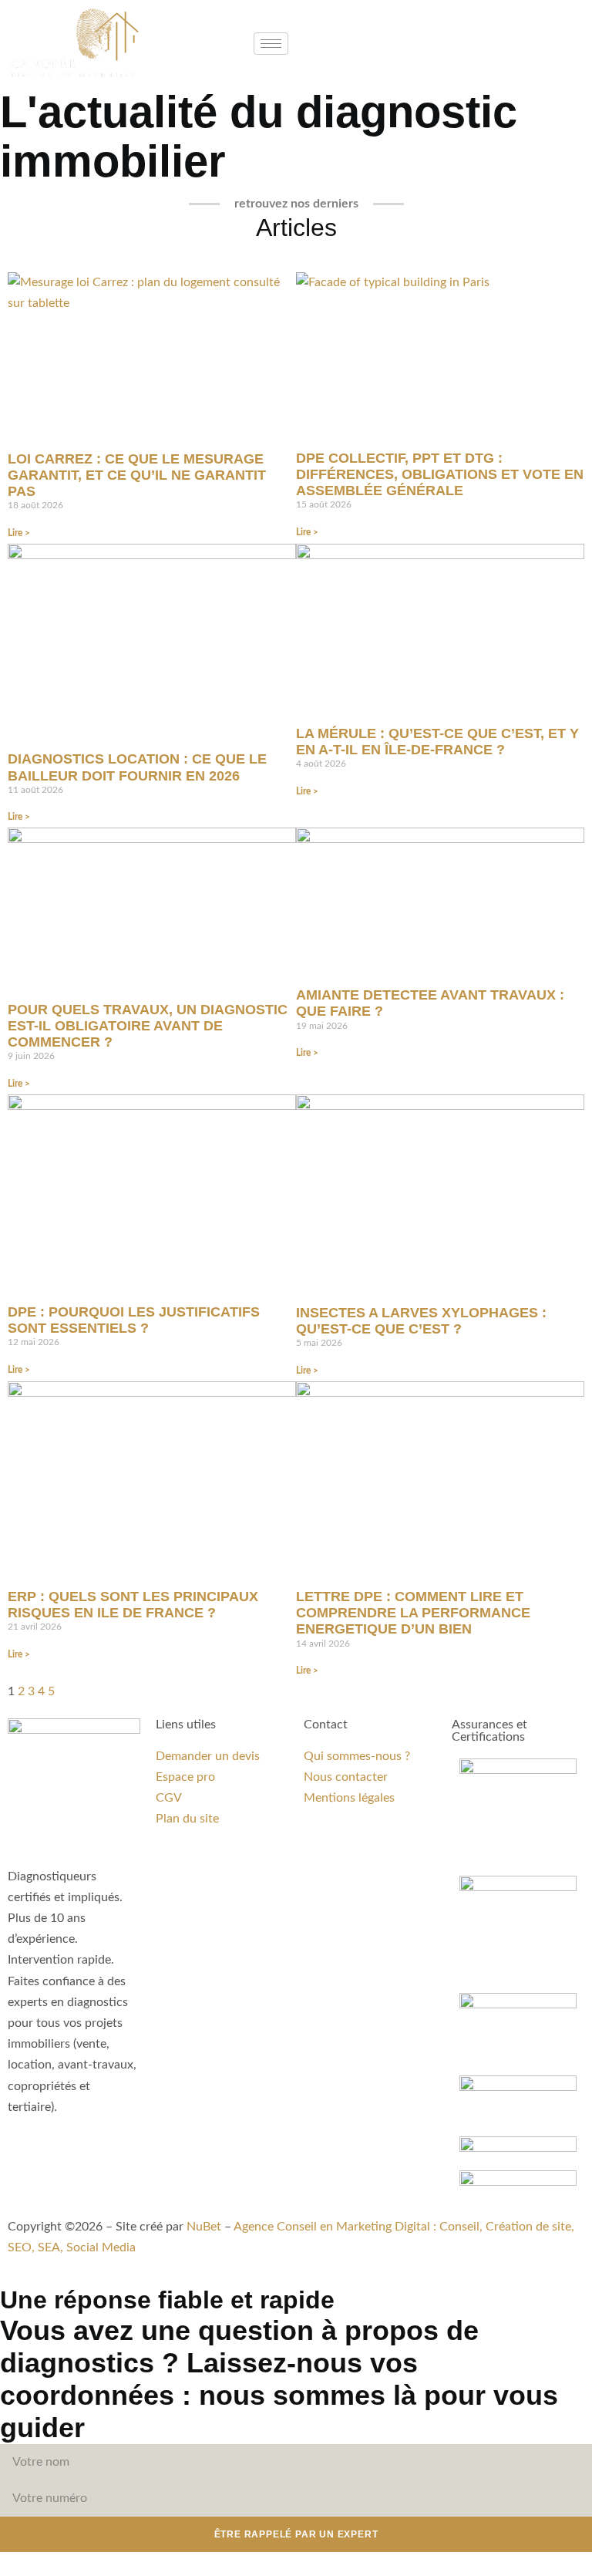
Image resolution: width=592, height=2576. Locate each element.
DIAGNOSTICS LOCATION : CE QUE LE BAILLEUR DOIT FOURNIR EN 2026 (137, 767)
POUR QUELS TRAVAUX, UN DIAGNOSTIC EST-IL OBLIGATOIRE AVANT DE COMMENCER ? (148, 1026)
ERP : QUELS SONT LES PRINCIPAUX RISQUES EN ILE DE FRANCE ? (133, 1605)
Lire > (19, 533)
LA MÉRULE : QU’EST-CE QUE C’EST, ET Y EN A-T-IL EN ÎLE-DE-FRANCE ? (437, 742)
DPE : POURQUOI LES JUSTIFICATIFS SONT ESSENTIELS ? (134, 1320)
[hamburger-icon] (271, 44)
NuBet (204, 2227)
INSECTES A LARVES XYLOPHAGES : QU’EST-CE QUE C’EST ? (421, 1321)
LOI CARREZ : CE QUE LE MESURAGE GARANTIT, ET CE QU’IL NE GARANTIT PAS (137, 475)
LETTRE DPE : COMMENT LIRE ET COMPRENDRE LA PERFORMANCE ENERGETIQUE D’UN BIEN (413, 1613)
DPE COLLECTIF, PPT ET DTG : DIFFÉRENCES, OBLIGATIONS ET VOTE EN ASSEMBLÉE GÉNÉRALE (440, 474)
